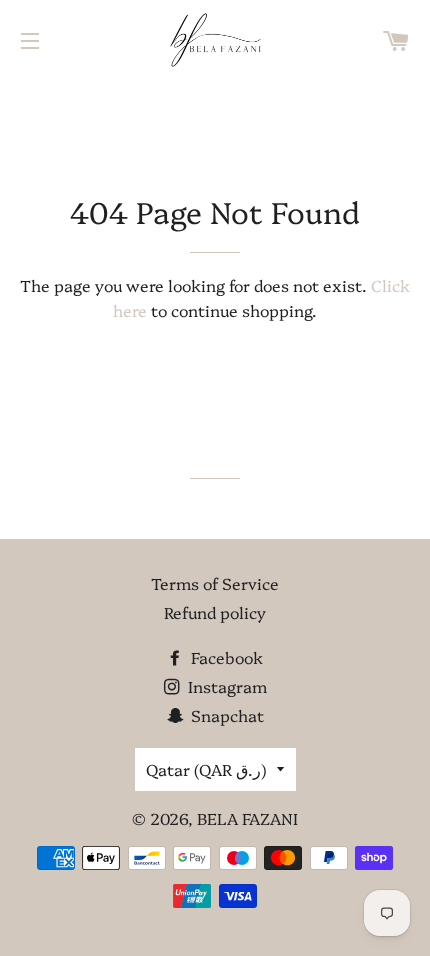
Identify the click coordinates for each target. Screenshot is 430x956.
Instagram (225, 686)
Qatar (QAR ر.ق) (206, 769)
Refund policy (215, 612)
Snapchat (225, 715)
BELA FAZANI (247, 818)
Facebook (225, 657)
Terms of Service (215, 583)
